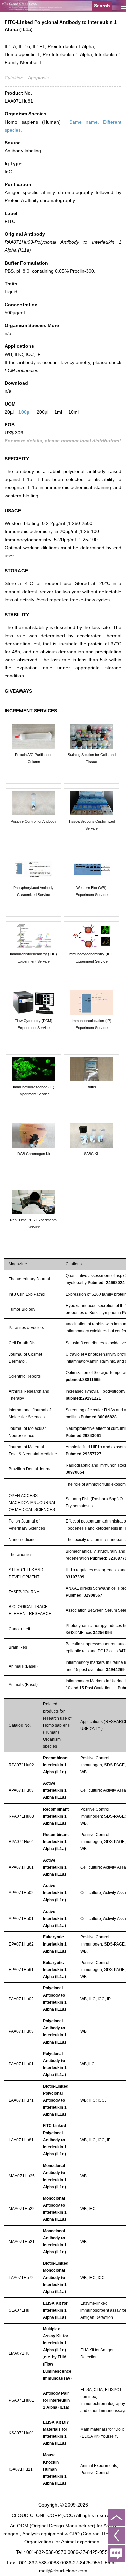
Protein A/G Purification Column (34, 758)
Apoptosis (38, 78)
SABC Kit (91, 1154)
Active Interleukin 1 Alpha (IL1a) (55, 1790)
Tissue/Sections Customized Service (92, 825)
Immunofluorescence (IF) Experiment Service (34, 1091)
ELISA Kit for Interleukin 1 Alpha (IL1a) (55, 2310)
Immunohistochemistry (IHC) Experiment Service (34, 958)
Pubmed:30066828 (99, 1417)
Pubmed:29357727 (83, 1454)
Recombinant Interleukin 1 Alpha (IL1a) (56, 1765)
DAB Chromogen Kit (34, 1154)
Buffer (92, 1087)
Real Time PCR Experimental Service (34, 1224)
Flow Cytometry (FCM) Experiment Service (34, 1024)
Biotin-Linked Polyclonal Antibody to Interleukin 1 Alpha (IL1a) (56, 2100)
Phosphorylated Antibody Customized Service (34, 891)
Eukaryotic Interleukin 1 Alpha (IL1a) (55, 1944)
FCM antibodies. (22, 370)
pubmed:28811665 (83, 1380)
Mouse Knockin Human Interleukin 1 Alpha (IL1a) (55, 2469)
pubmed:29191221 (83, 1398)
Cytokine (14, 78)
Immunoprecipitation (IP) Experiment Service (91, 1024)
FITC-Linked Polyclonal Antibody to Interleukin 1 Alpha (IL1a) (55, 2140)
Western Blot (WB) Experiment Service (92, 891)
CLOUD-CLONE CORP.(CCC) (43, 2515)
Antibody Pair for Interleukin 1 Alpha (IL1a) (56, 2400)
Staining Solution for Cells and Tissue (92, 758)
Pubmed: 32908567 (84, 1595)
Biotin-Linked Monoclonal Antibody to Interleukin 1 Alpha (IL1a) (56, 2278)
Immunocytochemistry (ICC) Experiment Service (91, 958)
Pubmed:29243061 (83, 1436)
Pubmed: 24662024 (106, 1283)
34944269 (115, 1670)
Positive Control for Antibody (34, 821)
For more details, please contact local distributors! (63, 441)
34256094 (102, 1633)
